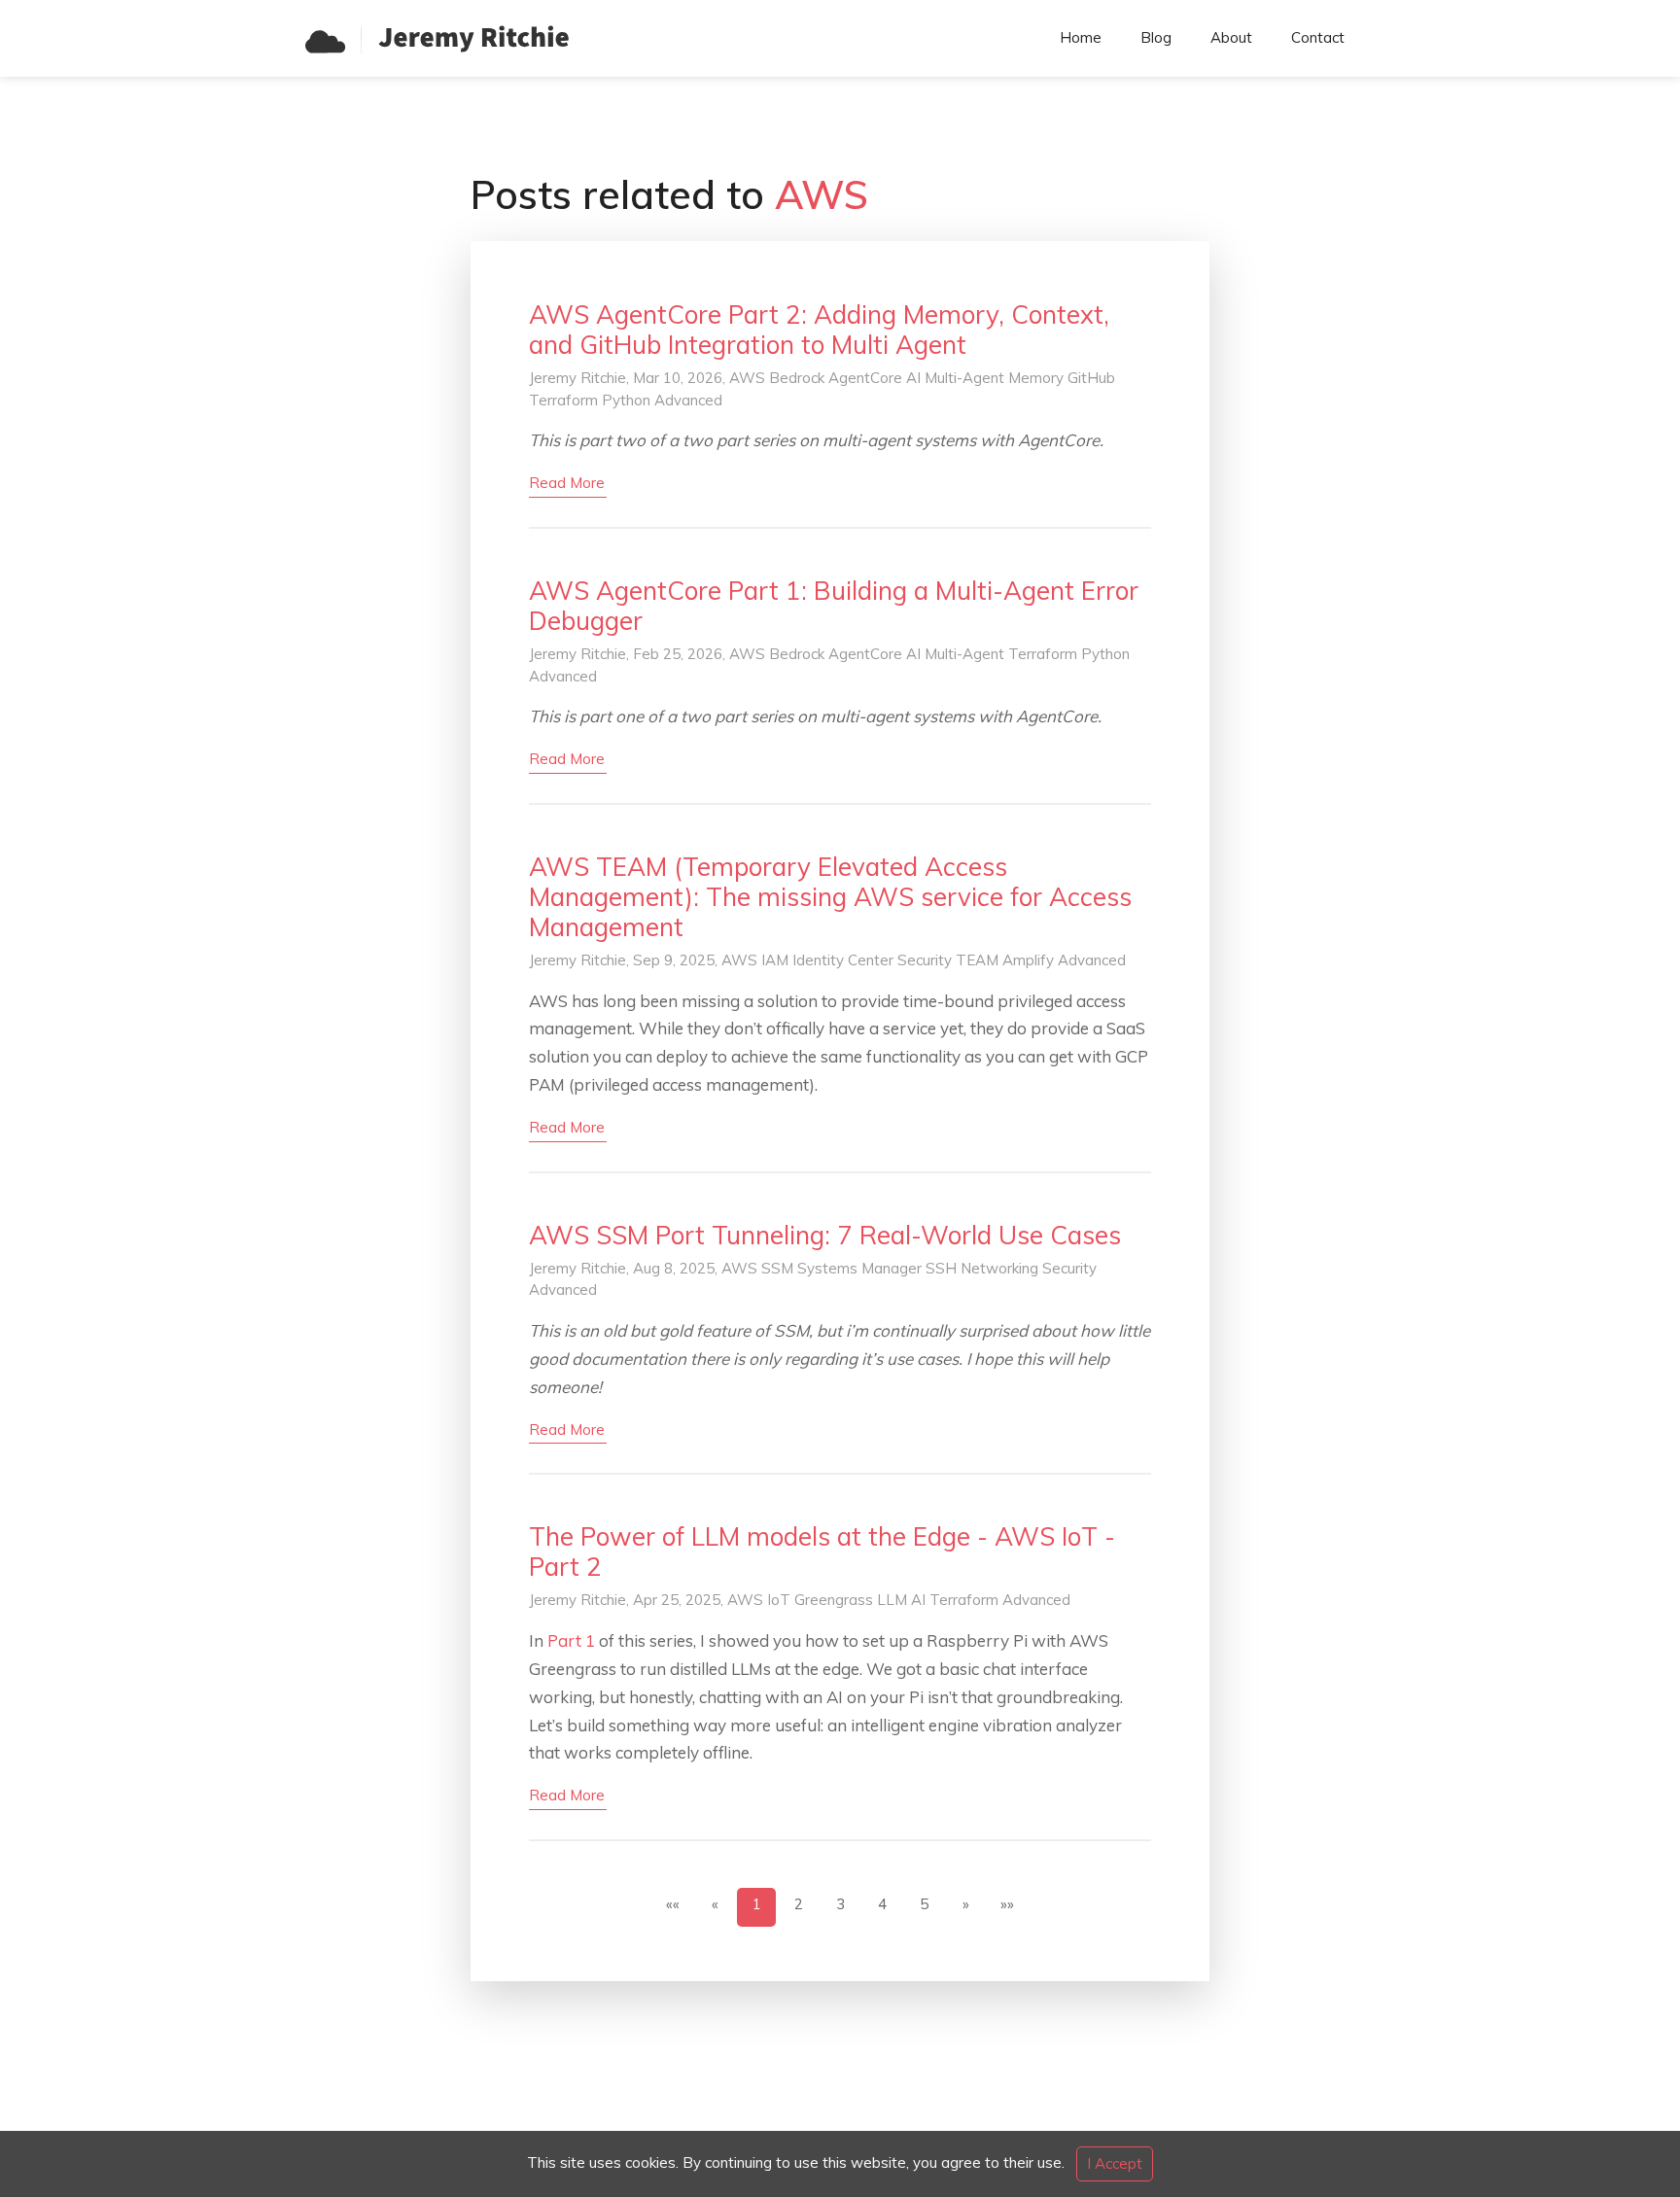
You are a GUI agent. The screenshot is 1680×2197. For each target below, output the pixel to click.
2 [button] (799, 1904)
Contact (1318, 37)
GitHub (1091, 378)
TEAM (977, 960)
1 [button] (757, 1904)
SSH (941, 1268)
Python (626, 400)
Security (925, 960)
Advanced (688, 400)
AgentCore (865, 378)
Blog (1156, 37)
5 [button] (924, 1904)
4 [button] (882, 1904)
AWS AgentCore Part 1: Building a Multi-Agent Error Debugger (834, 606)
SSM (777, 1268)
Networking (999, 1268)
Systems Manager (859, 1268)
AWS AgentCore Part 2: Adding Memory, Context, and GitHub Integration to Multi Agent (819, 330)
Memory (1036, 378)
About (1231, 37)
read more (567, 483)
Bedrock (797, 378)
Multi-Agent (964, 378)
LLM (892, 1600)
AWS (747, 378)
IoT (779, 1600)
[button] (965, 1907)
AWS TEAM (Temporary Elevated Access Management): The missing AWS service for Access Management (830, 897)
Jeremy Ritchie (577, 378)
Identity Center (843, 960)
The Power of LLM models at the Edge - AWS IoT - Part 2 (822, 1552)
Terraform (563, 400)
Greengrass (834, 1600)
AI (913, 378)
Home (1081, 37)
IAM (775, 960)
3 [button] (840, 1904)
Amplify (1028, 960)
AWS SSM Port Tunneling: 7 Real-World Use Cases (825, 1235)
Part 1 (571, 1640)
